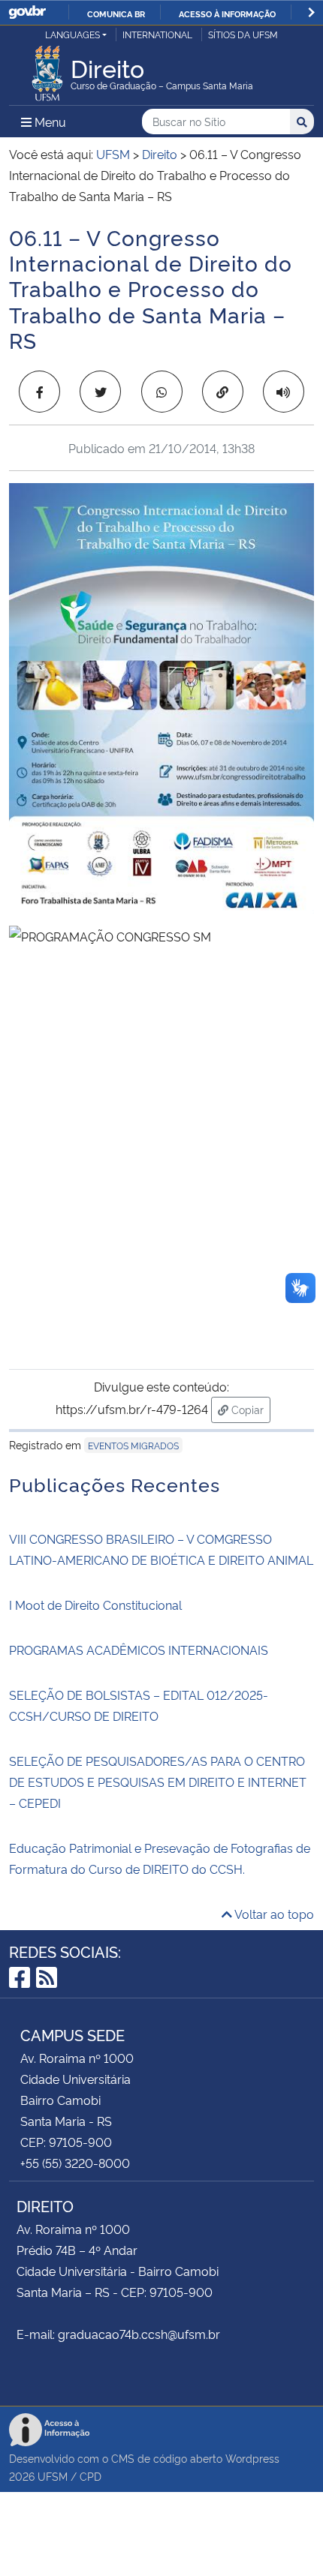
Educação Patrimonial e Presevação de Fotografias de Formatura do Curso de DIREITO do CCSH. (160, 1858)
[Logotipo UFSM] (47, 69)
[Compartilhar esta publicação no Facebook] (39, 392)
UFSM (53, 2476)
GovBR (27, 12)
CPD (91, 2476)
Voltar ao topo (273, 1914)
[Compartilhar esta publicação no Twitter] (100, 392)
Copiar (249, 1409)
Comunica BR (116, 14)
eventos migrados (133, 1445)
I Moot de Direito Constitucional (95, 1605)
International (157, 34)
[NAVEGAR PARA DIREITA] (311, 12)
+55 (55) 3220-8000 (75, 2163)
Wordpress (252, 2458)
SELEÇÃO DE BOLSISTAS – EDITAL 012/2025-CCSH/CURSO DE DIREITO (139, 1705)
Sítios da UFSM (243, 34)
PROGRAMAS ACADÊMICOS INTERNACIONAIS (139, 1650)
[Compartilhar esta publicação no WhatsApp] (162, 392)
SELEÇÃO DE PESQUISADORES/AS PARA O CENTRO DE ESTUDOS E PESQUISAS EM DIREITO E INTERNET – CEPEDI (158, 1782)
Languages (72, 34)
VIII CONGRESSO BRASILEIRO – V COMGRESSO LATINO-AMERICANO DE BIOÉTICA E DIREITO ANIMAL (161, 1549)
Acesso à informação (227, 14)
